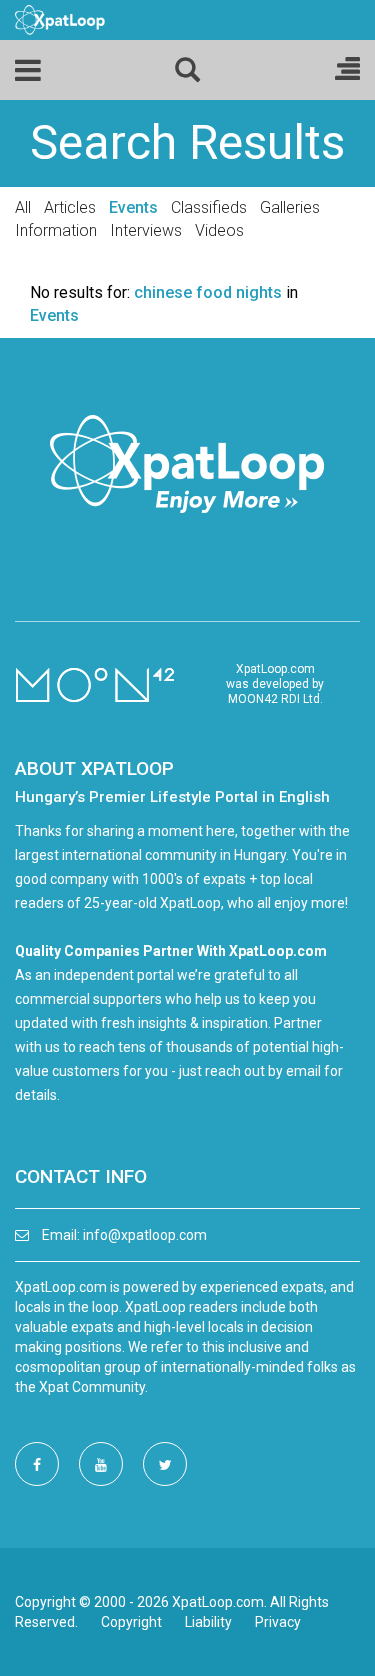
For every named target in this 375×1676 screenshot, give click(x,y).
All (23, 207)
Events (133, 207)
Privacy (278, 1622)
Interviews (146, 230)
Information (56, 230)
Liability (208, 1622)
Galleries (290, 207)
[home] (60, 19)
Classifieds (209, 207)
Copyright (131, 1622)
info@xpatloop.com (145, 1235)
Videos (219, 230)
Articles (70, 207)
